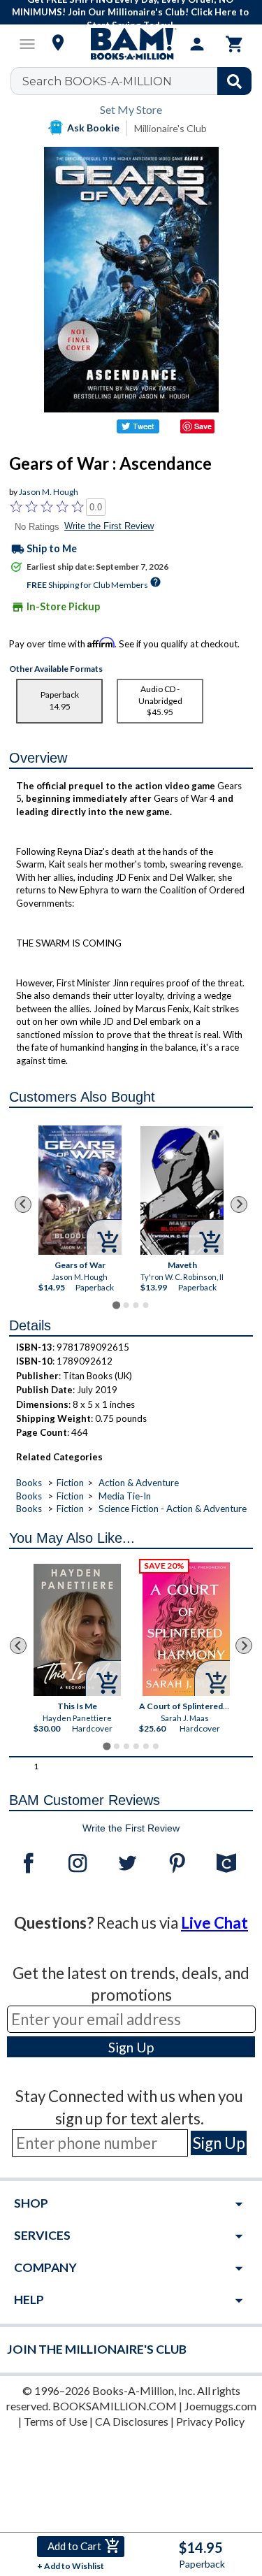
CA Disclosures (132, 2421)
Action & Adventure (139, 1483)
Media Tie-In (125, 1496)
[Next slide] (239, 1204)
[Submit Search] (234, 81)
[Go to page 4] (145, 1305)
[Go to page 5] (145, 1746)
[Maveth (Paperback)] (182, 1190)
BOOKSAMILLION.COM (115, 2406)
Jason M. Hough (49, 492)
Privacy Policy (210, 2421)
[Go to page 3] (136, 1305)
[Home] (131, 44)
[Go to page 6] (155, 1746)
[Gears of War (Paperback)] (80, 1190)
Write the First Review (109, 526)
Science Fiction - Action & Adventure (173, 1509)
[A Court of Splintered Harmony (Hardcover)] (186, 1629)
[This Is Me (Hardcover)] (77, 1630)
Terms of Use (56, 2421)
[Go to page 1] (116, 1305)
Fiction (70, 1483)
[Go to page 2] (126, 1305)
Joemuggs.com (220, 2406)
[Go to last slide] (23, 1204)
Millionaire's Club (170, 128)
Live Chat (214, 1923)
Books (29, 1483)
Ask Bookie (93, 128)
